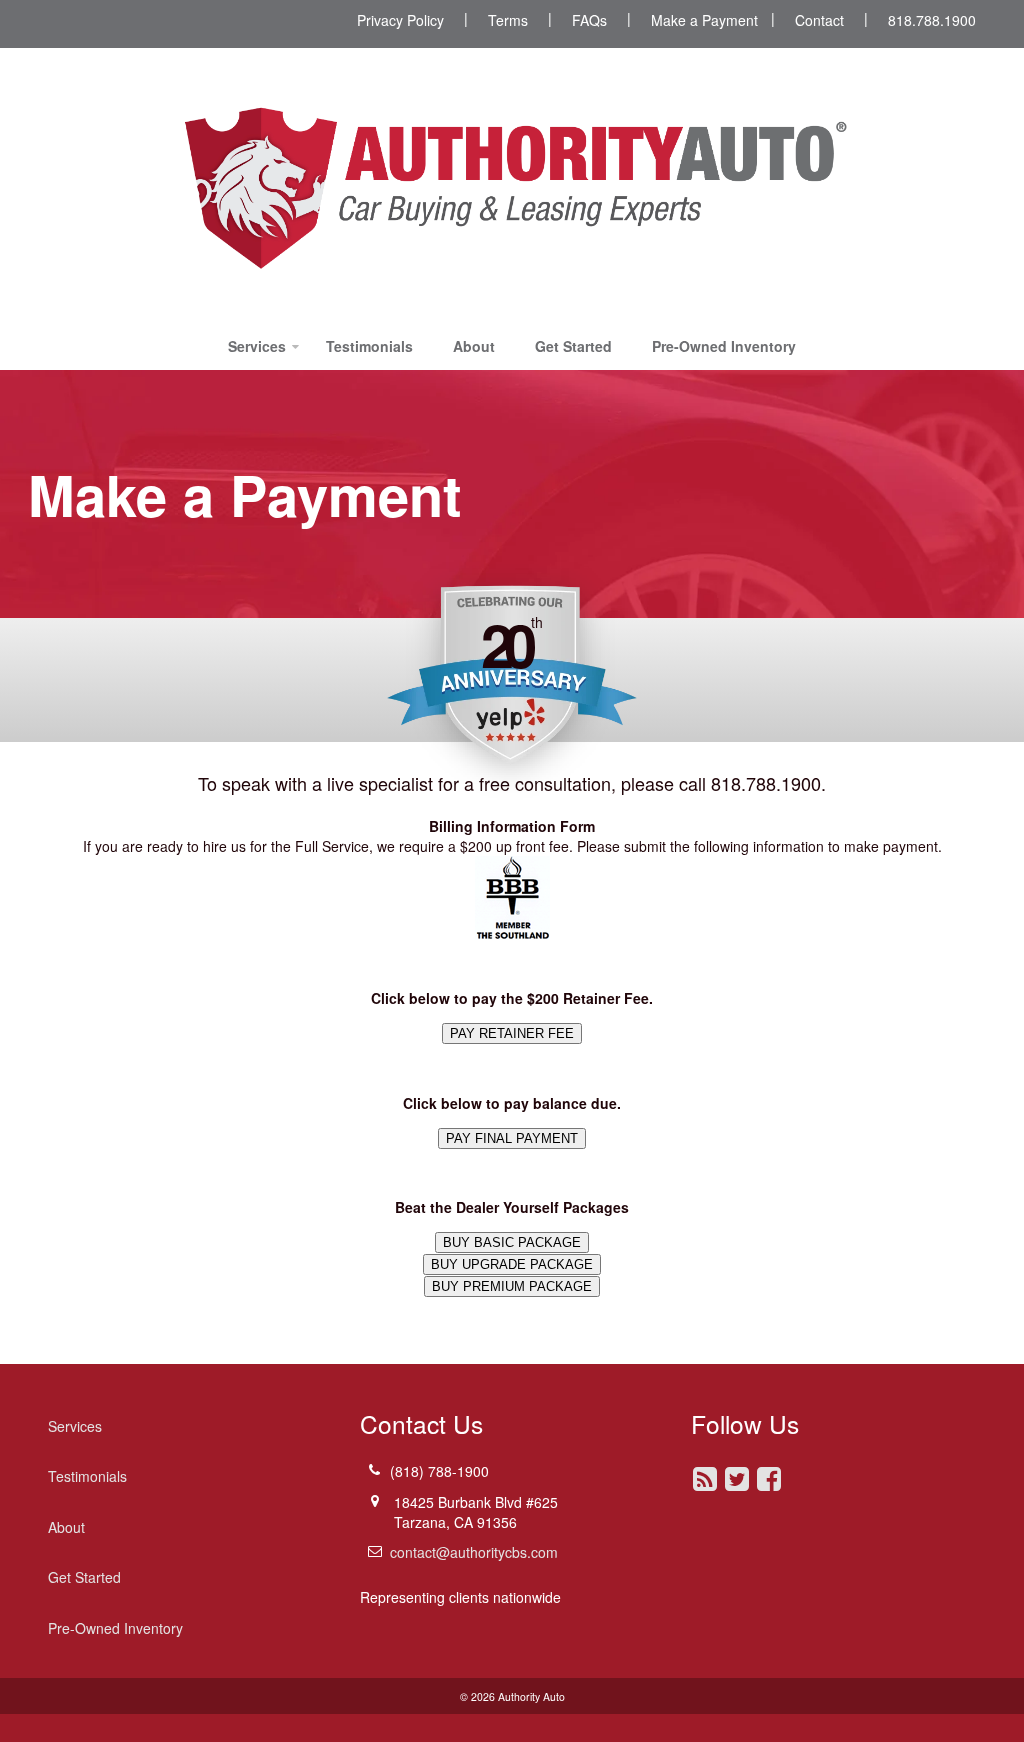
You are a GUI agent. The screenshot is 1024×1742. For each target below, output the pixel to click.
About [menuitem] (474, 346)
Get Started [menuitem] (573, 346)
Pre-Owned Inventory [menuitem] (724, 346)
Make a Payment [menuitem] (704, 20)
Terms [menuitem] (508, 20)
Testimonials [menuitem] (369, 346)
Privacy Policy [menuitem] (400, 20)
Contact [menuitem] (819, 20)
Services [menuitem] (257, 346)
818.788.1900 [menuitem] (932, 20)
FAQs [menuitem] (589, 20)
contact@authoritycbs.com (474, 1552)
